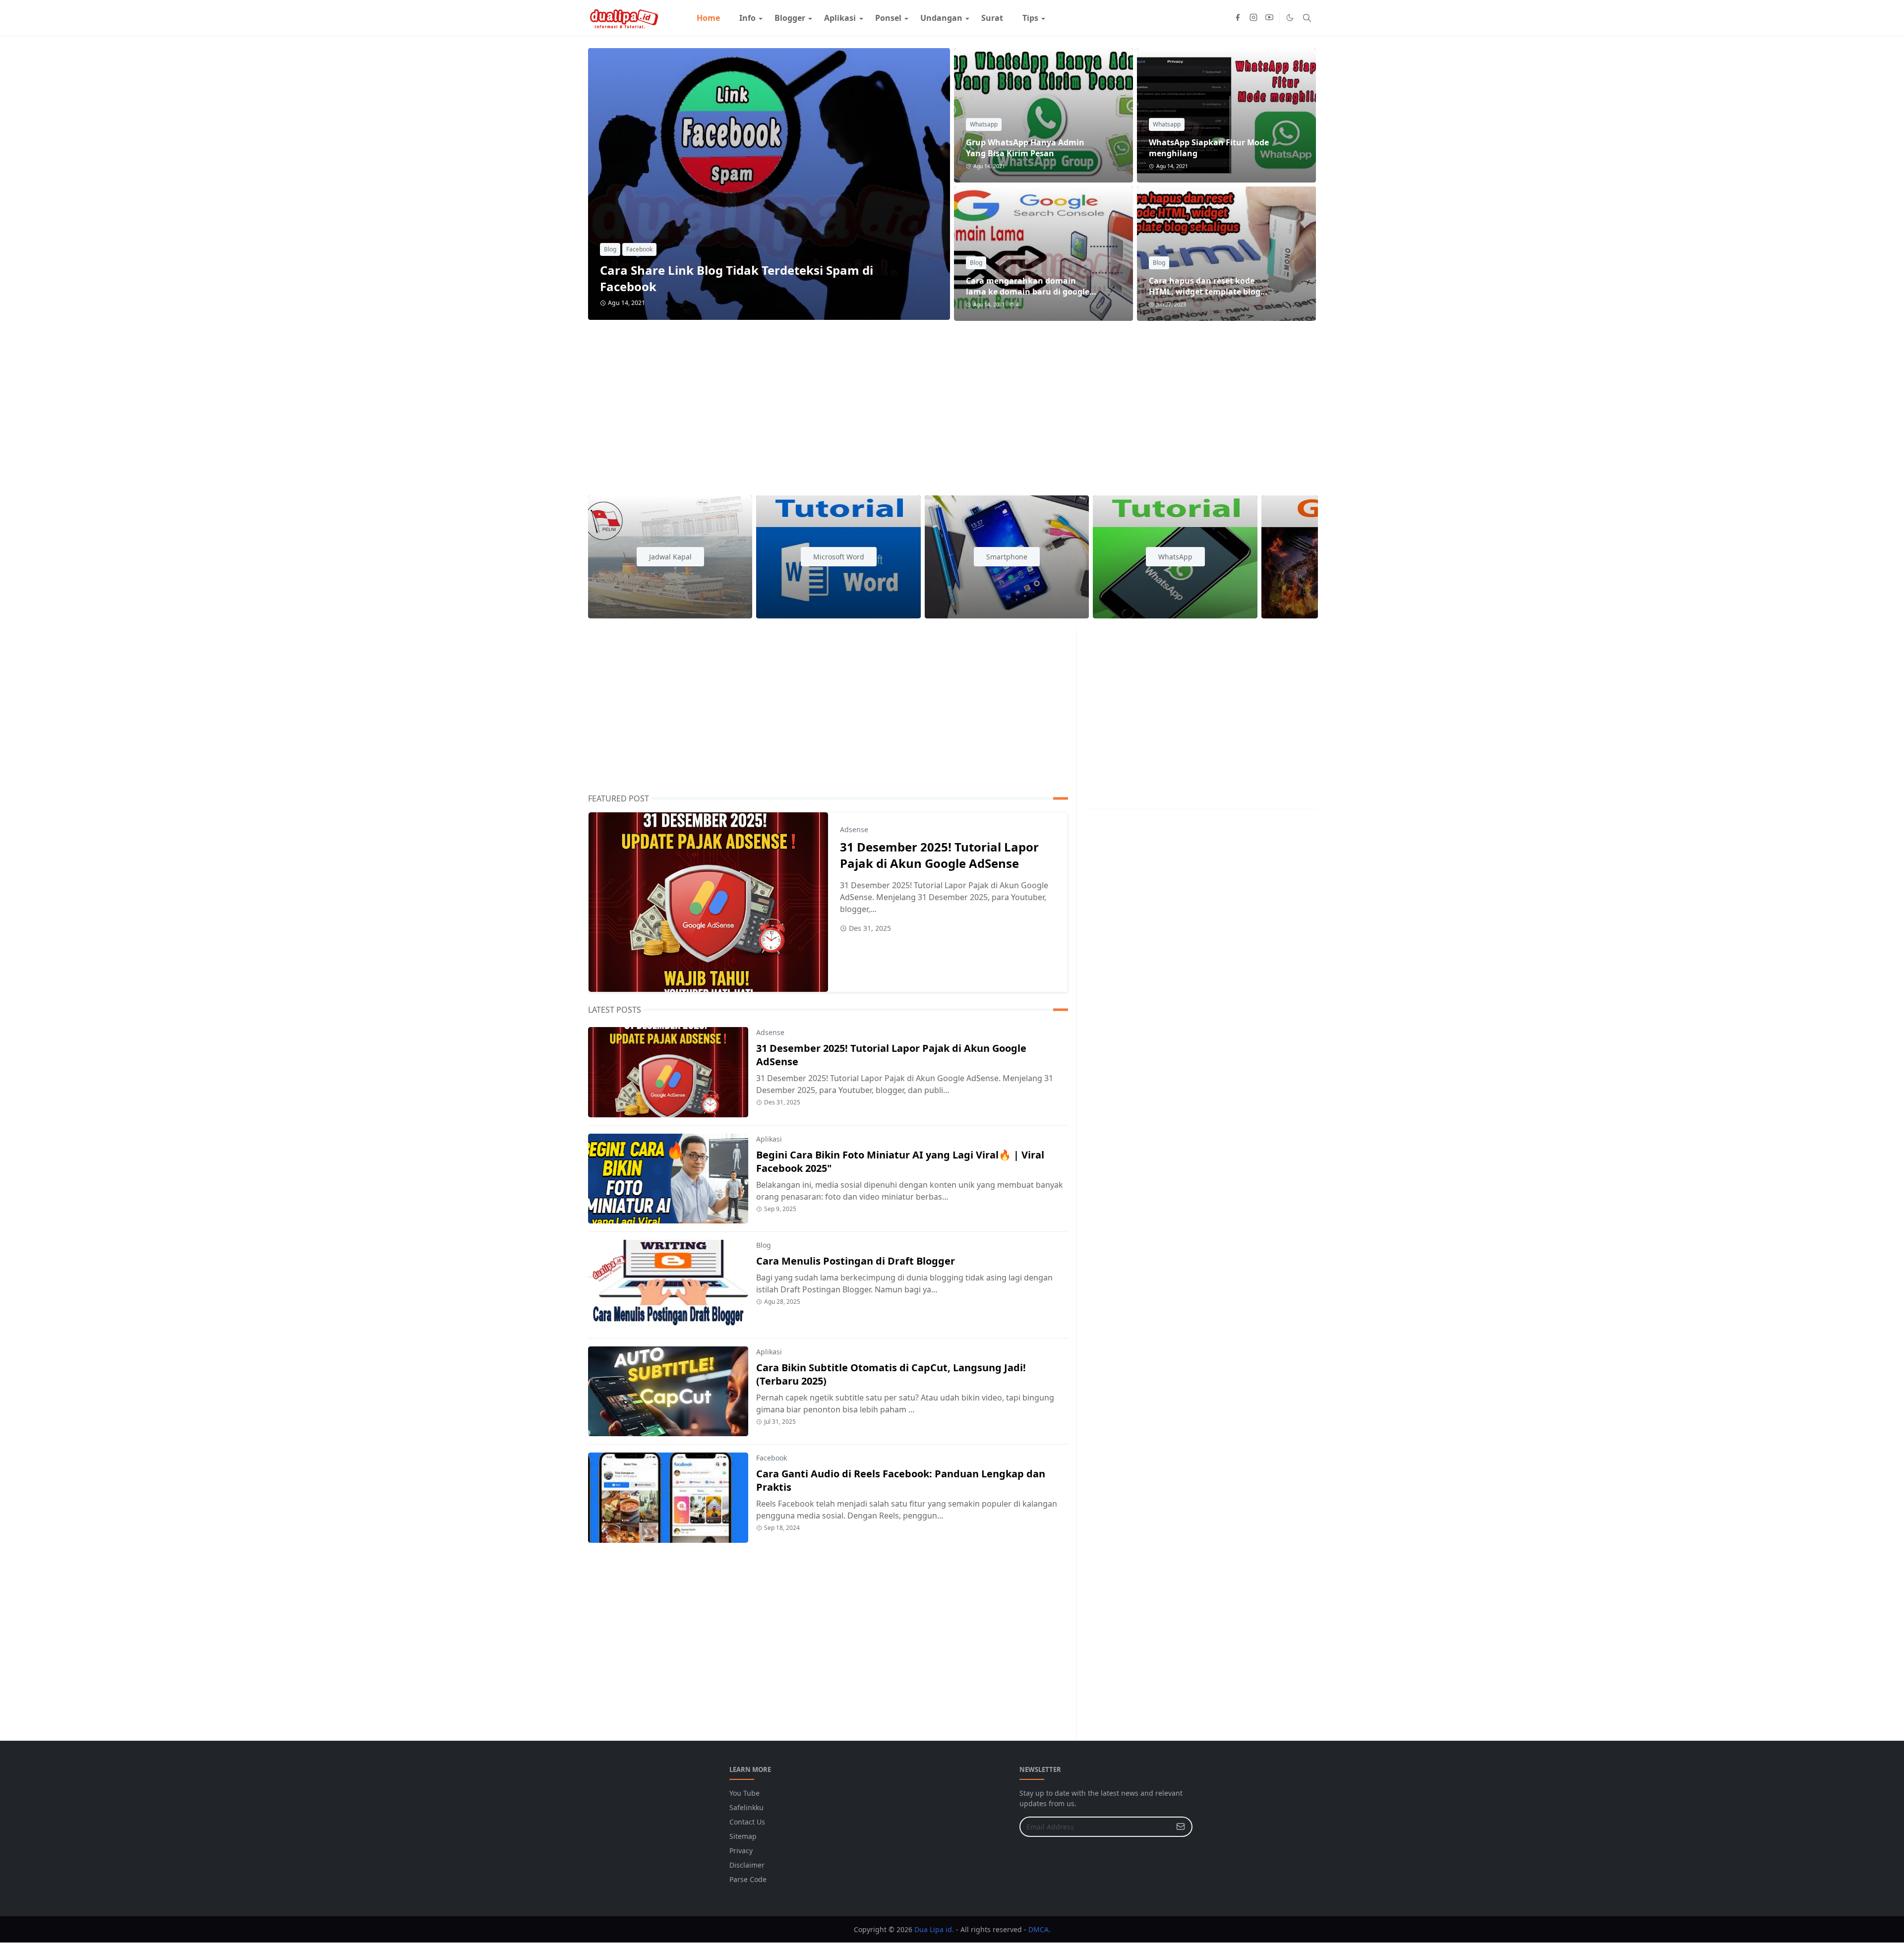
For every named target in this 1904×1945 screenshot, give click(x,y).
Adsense (854, 829)
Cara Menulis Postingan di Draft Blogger (856, 1261)
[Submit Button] (1181, 1827)
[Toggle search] (1307, 18)
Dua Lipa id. (934, 1929)
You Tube (744, 1793)
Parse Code (748, 1879)
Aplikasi (769, 1139)
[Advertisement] (886, 402)
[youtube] (1269, 18)
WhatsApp (1175, 557)
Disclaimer (747, 1865)
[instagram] (1253, 18)
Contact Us (747, 1822)
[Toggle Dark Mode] (1290, 18)
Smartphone (1007, 557)
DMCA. (1040, 1929)
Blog (610, 249)
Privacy (741, 1851)
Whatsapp (984, 124)
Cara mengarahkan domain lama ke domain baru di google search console (1028, 292)
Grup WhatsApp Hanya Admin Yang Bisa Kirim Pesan (1025, 148)
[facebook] (1238, 18)
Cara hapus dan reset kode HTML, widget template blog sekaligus (1205, 292)
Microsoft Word (839, 557)
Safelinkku (746, 1807)
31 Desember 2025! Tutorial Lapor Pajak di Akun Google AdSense (939, 855)
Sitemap (743, 1836)
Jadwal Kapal (670, 557)
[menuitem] (708, 18)
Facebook (639, 249)
